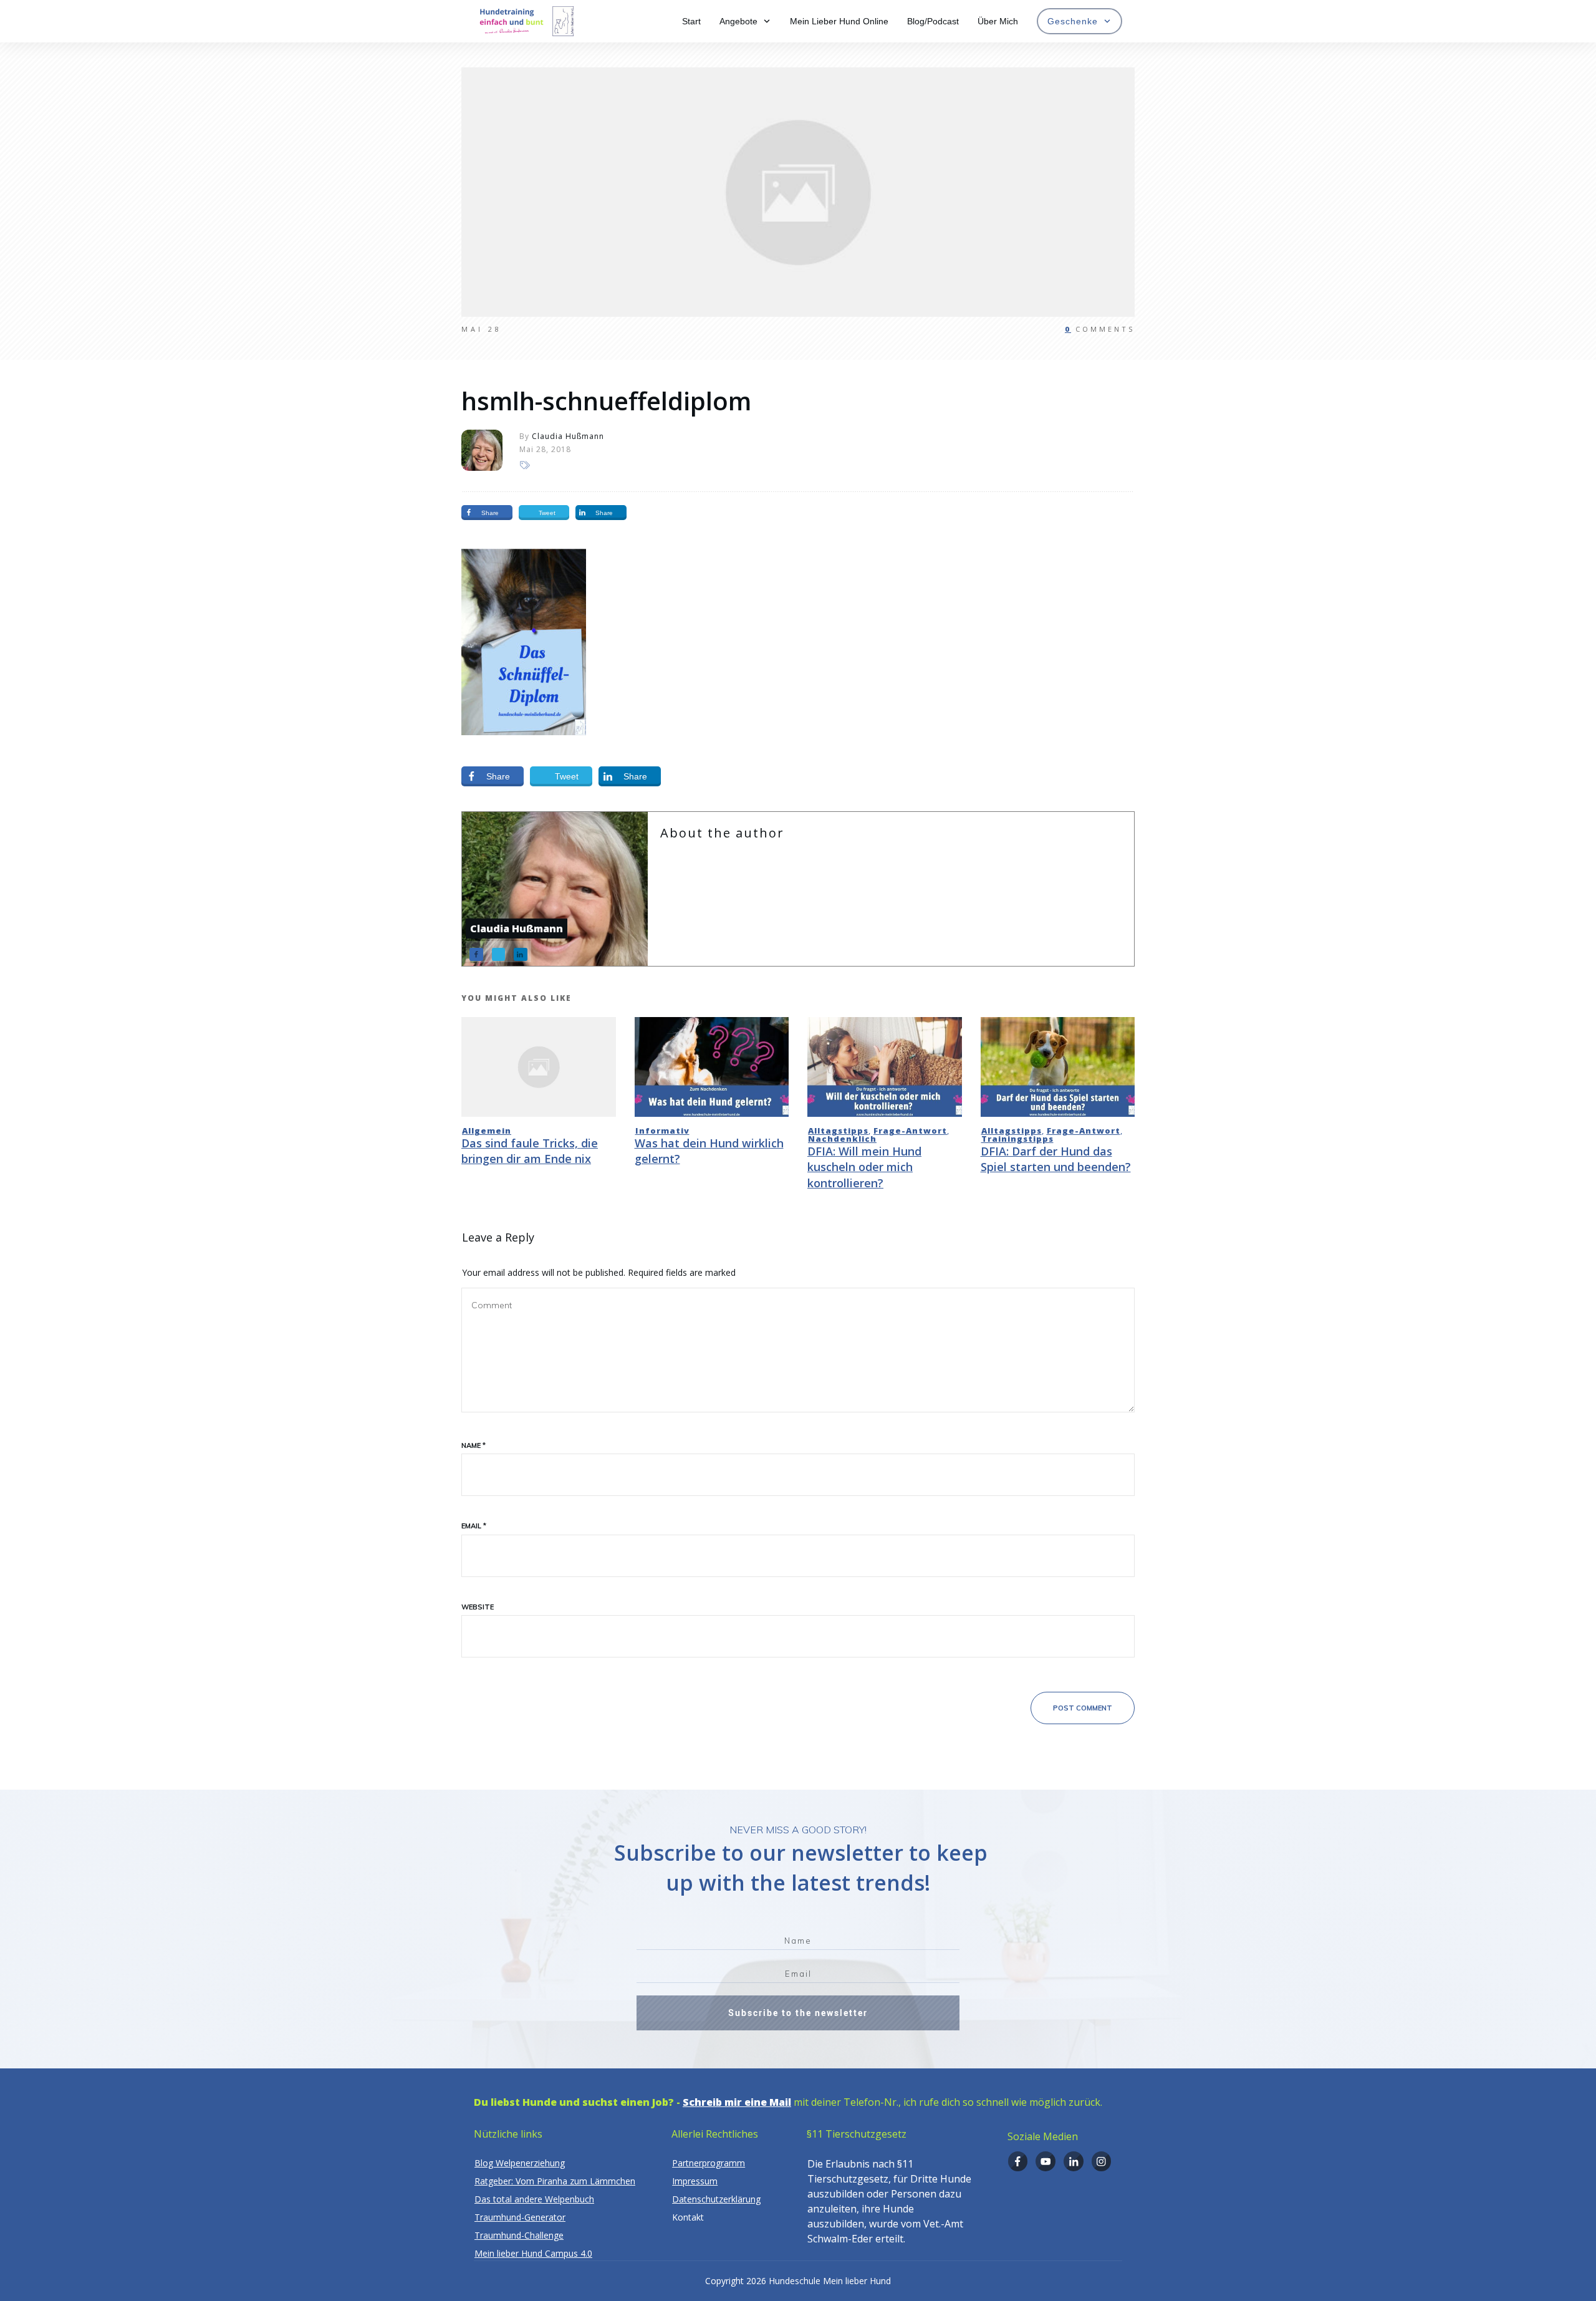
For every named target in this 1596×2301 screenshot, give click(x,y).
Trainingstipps (1017, 1139)
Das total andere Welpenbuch (534, 2199)
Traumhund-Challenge (519, 2235)
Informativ (662, 1131)
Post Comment (1083, 1708)
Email (474, 1526)
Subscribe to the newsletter (798, 2013)
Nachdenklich (842, 1139)
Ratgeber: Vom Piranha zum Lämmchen (555, 2181)
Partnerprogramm (709, 2163)
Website (478, 1607)
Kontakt (688, 2217)
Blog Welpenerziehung (520, 2163)
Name (474, 1445)
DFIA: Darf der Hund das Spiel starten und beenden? (1056, 1159)
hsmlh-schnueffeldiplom (606, 401)
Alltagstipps (838, 1131)
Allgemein (487, 1131)
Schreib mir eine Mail (737, 2102)
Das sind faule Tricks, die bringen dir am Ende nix (530, 1151)
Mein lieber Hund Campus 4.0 (533, 2253)
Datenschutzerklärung (716, 2199)
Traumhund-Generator (520, 2217)
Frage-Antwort (910, 1131)
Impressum (695, 2181)
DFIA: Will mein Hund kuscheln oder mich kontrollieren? (864, 1167)
